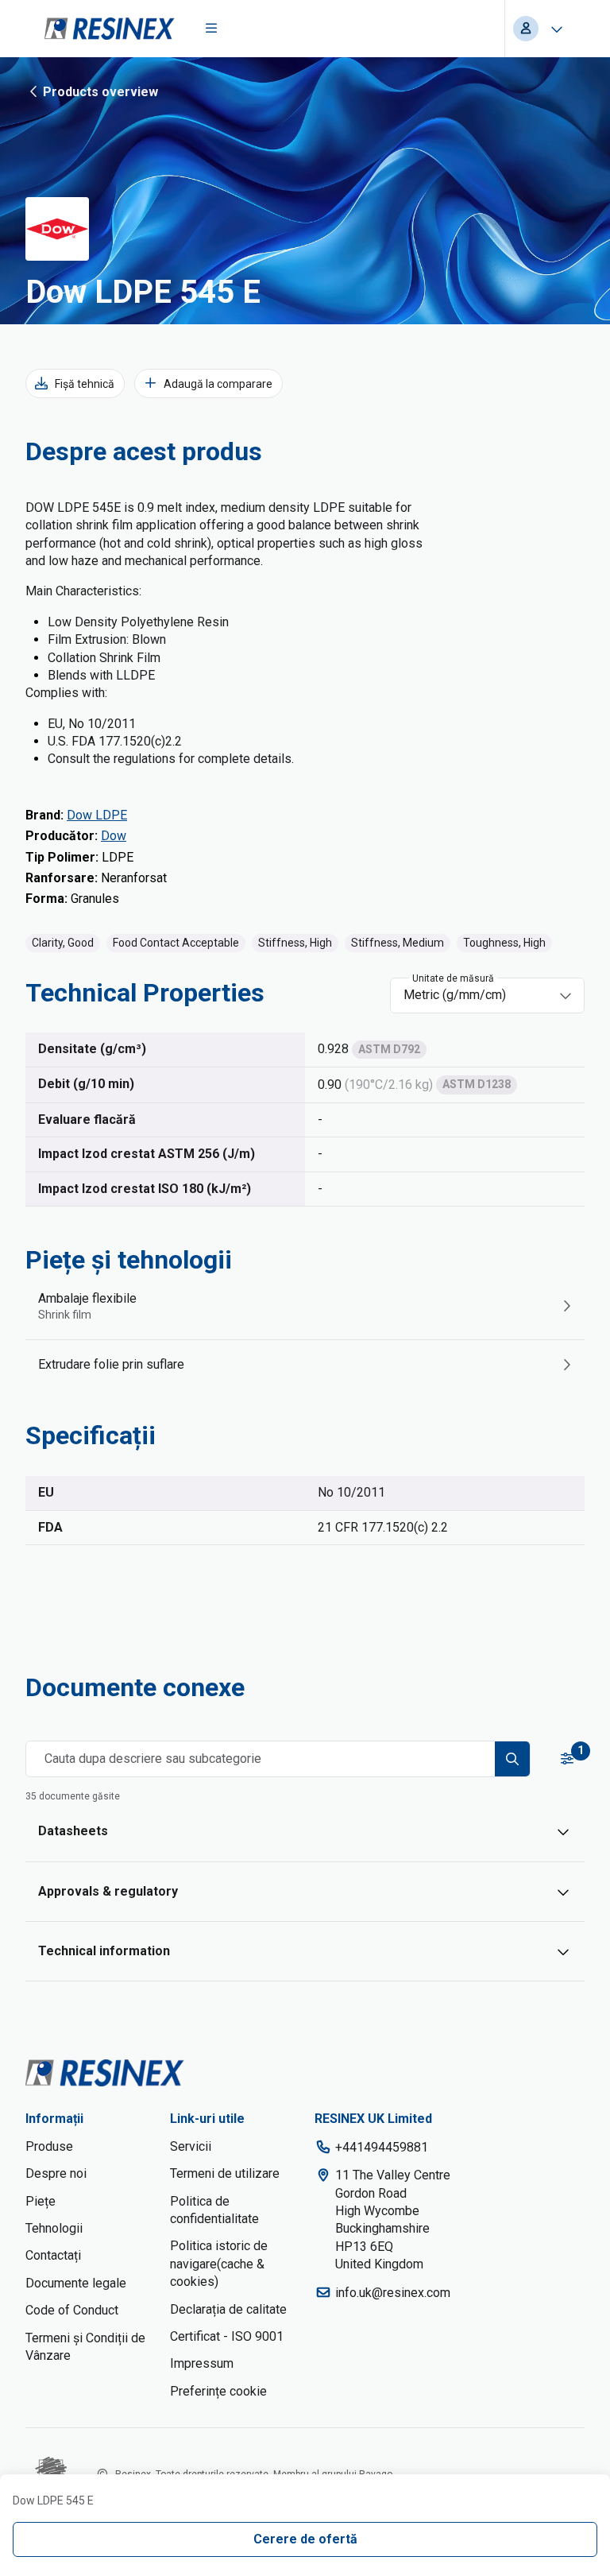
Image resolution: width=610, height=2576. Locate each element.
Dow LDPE (97, 815)
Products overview (100, 92)
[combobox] (476, 995)
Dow (114, 836)
